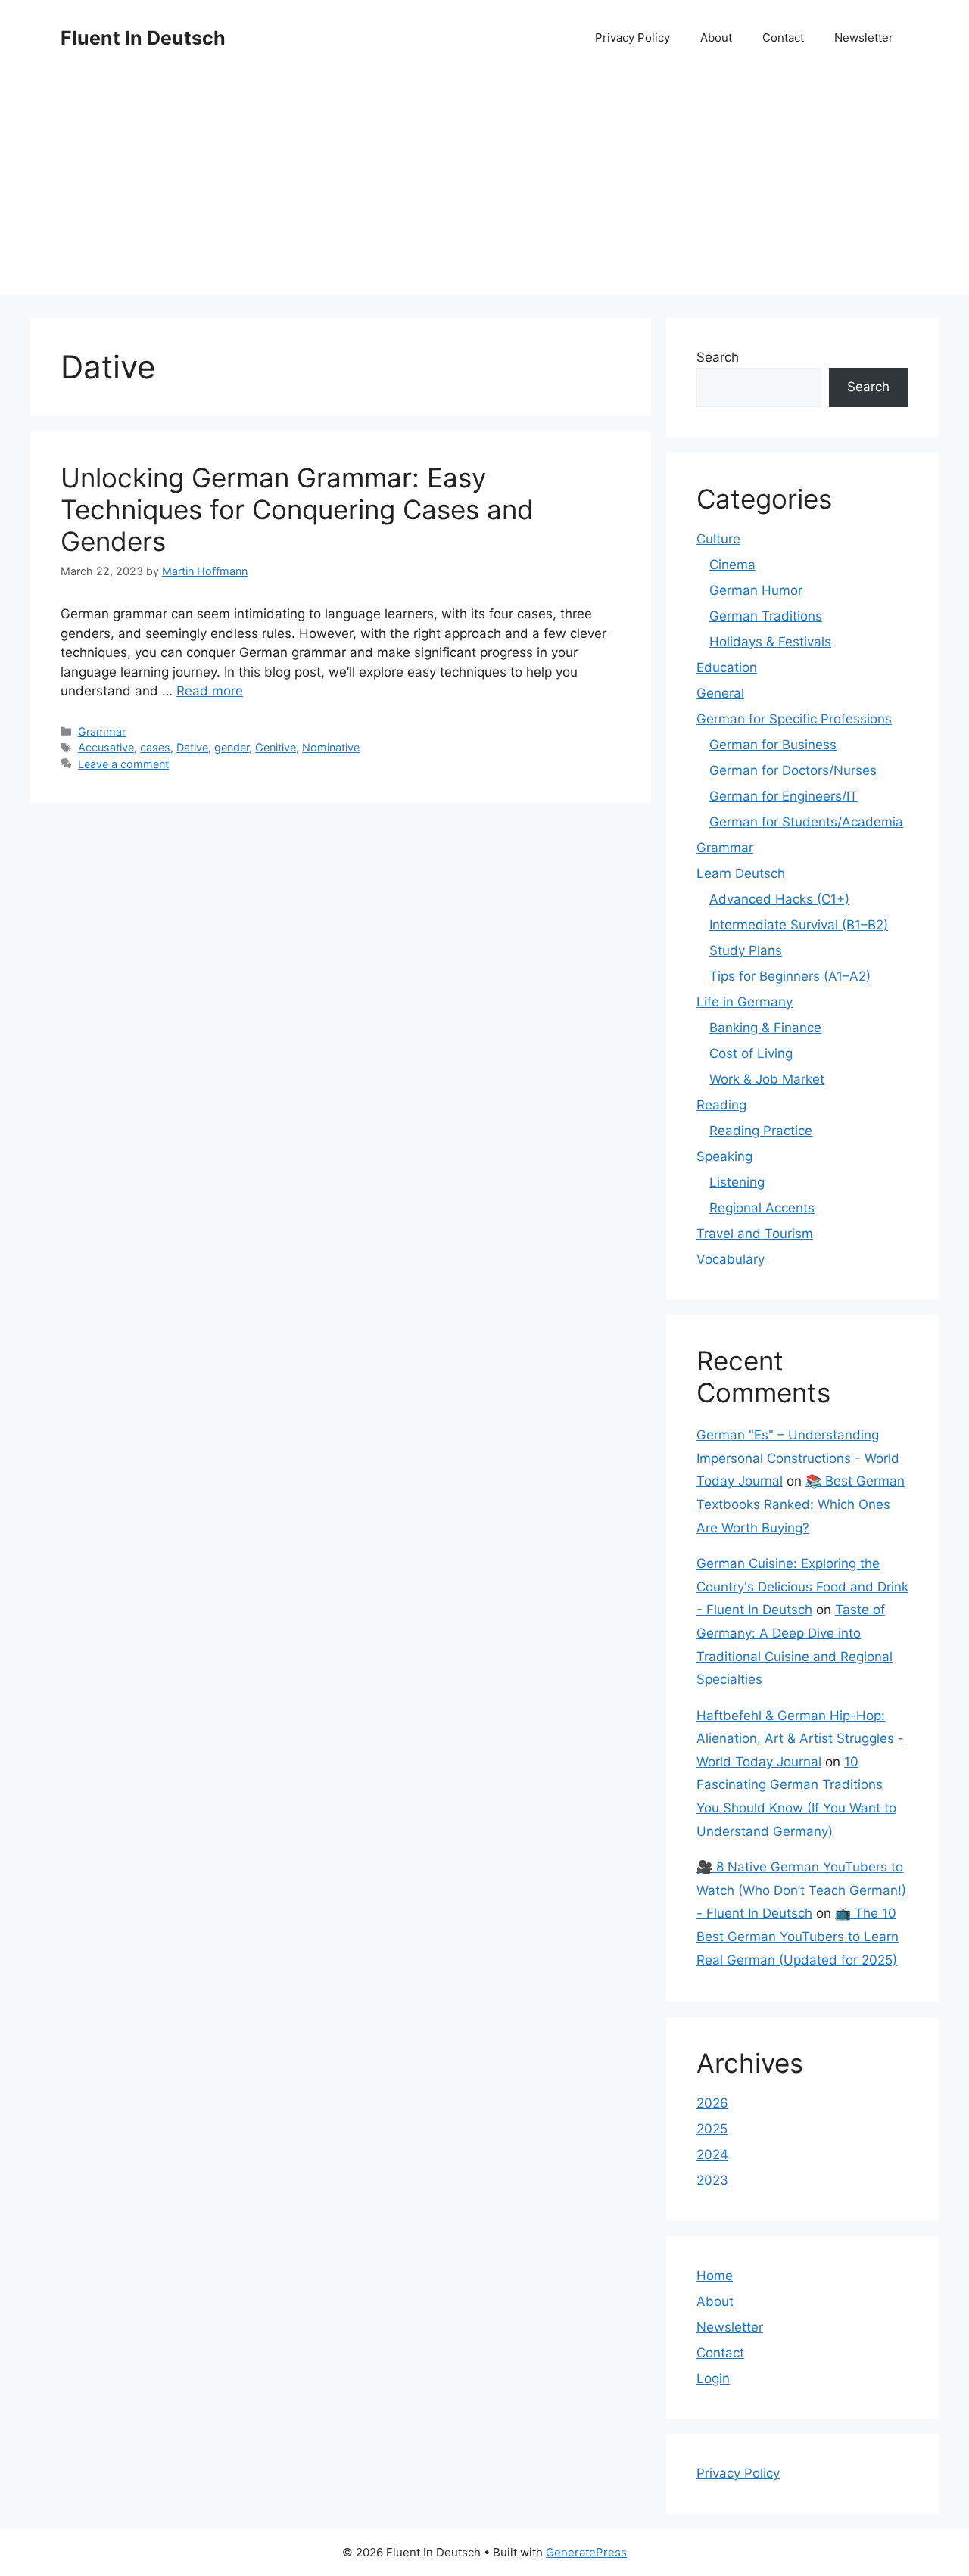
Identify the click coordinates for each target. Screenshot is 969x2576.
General (720, 693)
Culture (718, 539)
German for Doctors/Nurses (793, 770)
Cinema (732, 565)
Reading (721, 1105)
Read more (210, 691)
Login (713, 2378)
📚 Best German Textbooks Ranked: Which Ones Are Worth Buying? (801, 1504)
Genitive (276, 747)
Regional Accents (762, 1208)
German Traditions (766, 616)
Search (718, 357)
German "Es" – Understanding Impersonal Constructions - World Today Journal (798, 1458)
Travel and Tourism (755, 1234)
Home (715, 2276)
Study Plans (746, 950)
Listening (737, 1182)
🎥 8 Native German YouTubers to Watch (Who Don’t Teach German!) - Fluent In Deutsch (801, 1890)
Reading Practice (761, 1131)
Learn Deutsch (741, 873)
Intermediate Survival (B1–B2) (799, 925)
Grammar (102, 731)
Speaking (724, 1156)
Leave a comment (123, 764)
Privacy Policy (632, 37)
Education (727, 667)
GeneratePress (586, 2552)
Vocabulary (731, 1259)
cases (155, 747)
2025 (712, 2129)
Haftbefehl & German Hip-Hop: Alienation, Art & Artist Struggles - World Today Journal (800, 1739)
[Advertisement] (484, 189)
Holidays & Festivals (770, 642)
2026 (712, 2103)
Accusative (106, 747)
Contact (783, 37)
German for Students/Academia (806, 822)
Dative (192, 747)
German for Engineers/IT (784, 796)
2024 (712, 2154)
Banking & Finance (765, 1028)
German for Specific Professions (794, 719)
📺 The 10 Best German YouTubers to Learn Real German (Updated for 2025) (798, 1936)
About (716, 37)
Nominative (331, 747)
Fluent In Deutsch (143, 38)
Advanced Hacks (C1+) (779, 899)
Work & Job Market (767, 1079)
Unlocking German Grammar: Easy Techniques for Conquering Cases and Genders (297, 509)
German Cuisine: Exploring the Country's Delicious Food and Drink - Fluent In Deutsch (802, 1587)
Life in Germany (745, 1002)
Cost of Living (751, 1053)
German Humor (756, 590)
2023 (712, 2180)
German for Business (773, 745)
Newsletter (864, 37)
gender (232, 747)
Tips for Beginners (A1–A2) (790, 976)
